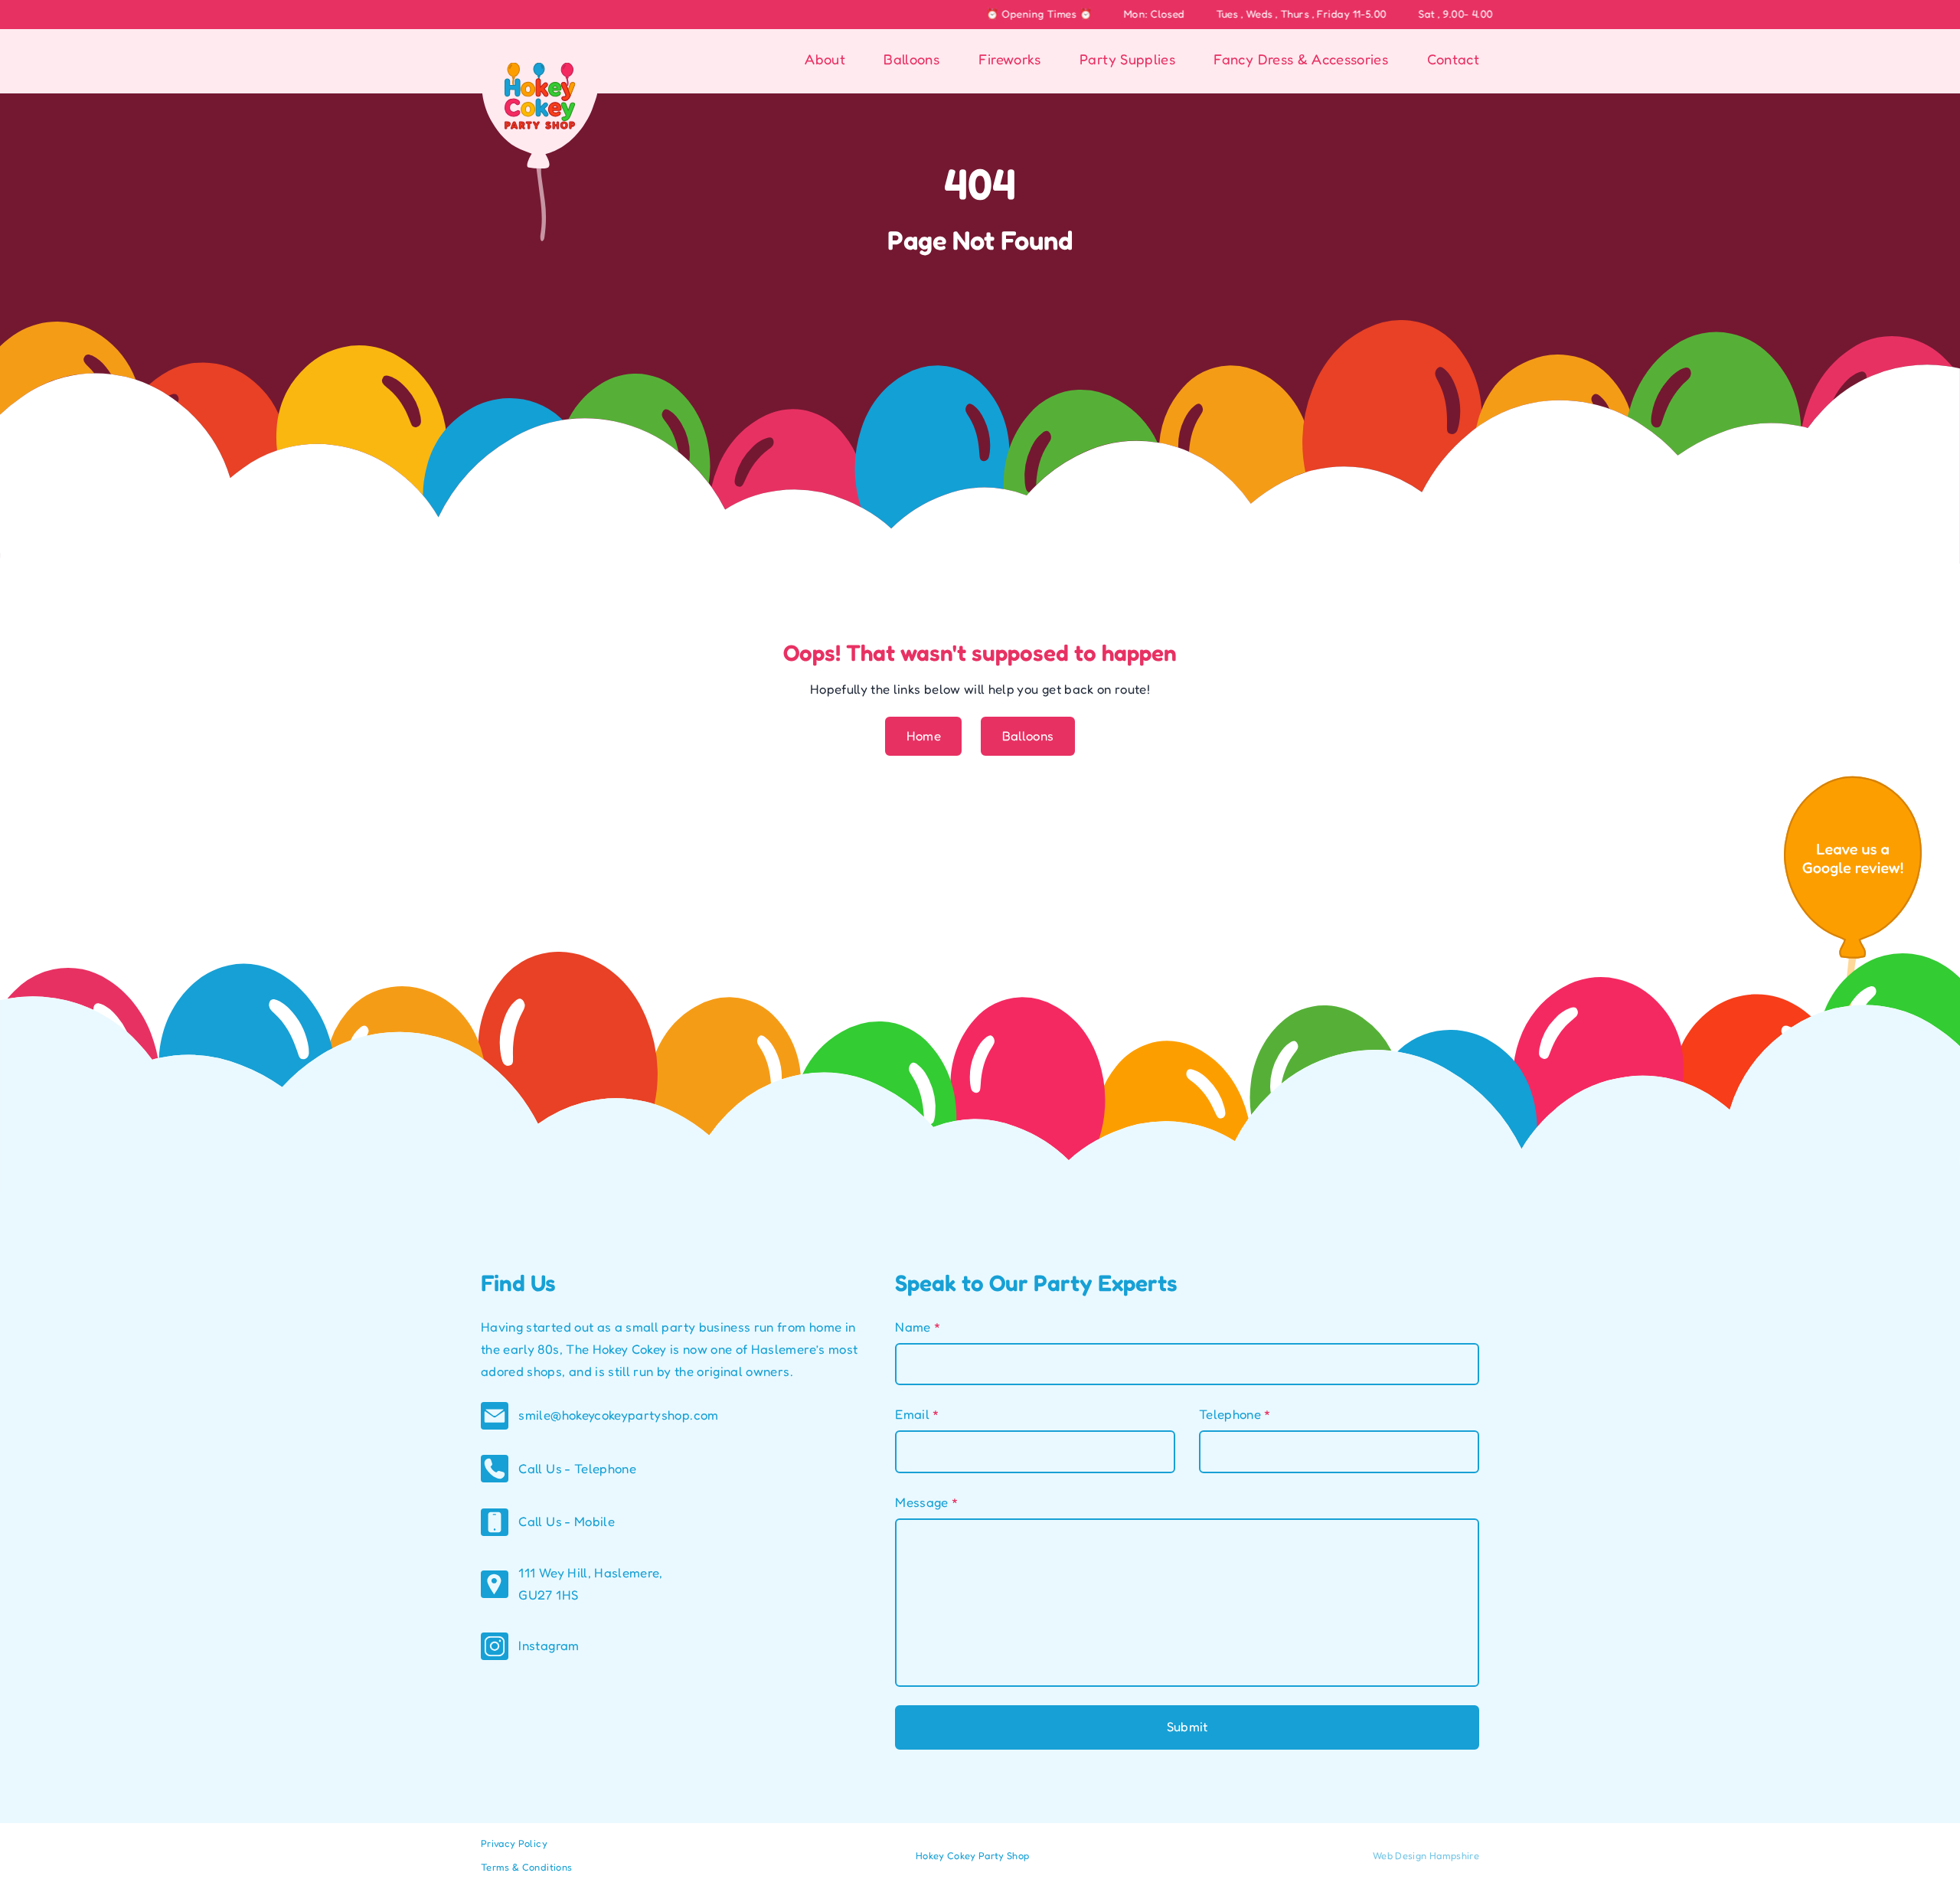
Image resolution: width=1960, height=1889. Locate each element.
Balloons (911, 59)
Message (926, 1502)
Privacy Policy (514, 1843)
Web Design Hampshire (1426, 1856)
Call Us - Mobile (567, 1521)
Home (924, 736)
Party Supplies (1127, 59)
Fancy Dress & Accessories (1301, 59)
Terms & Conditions (526, 1867)
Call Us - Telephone (577, 1469)
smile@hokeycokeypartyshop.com (618, 1415)
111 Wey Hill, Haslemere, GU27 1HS (590, 1584)
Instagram (549, 1646)
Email (917, 1414)
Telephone (1235, 1414)
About (825, 59)
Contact (1453, 59)
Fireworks (1010, 59)
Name (918, 1327)
